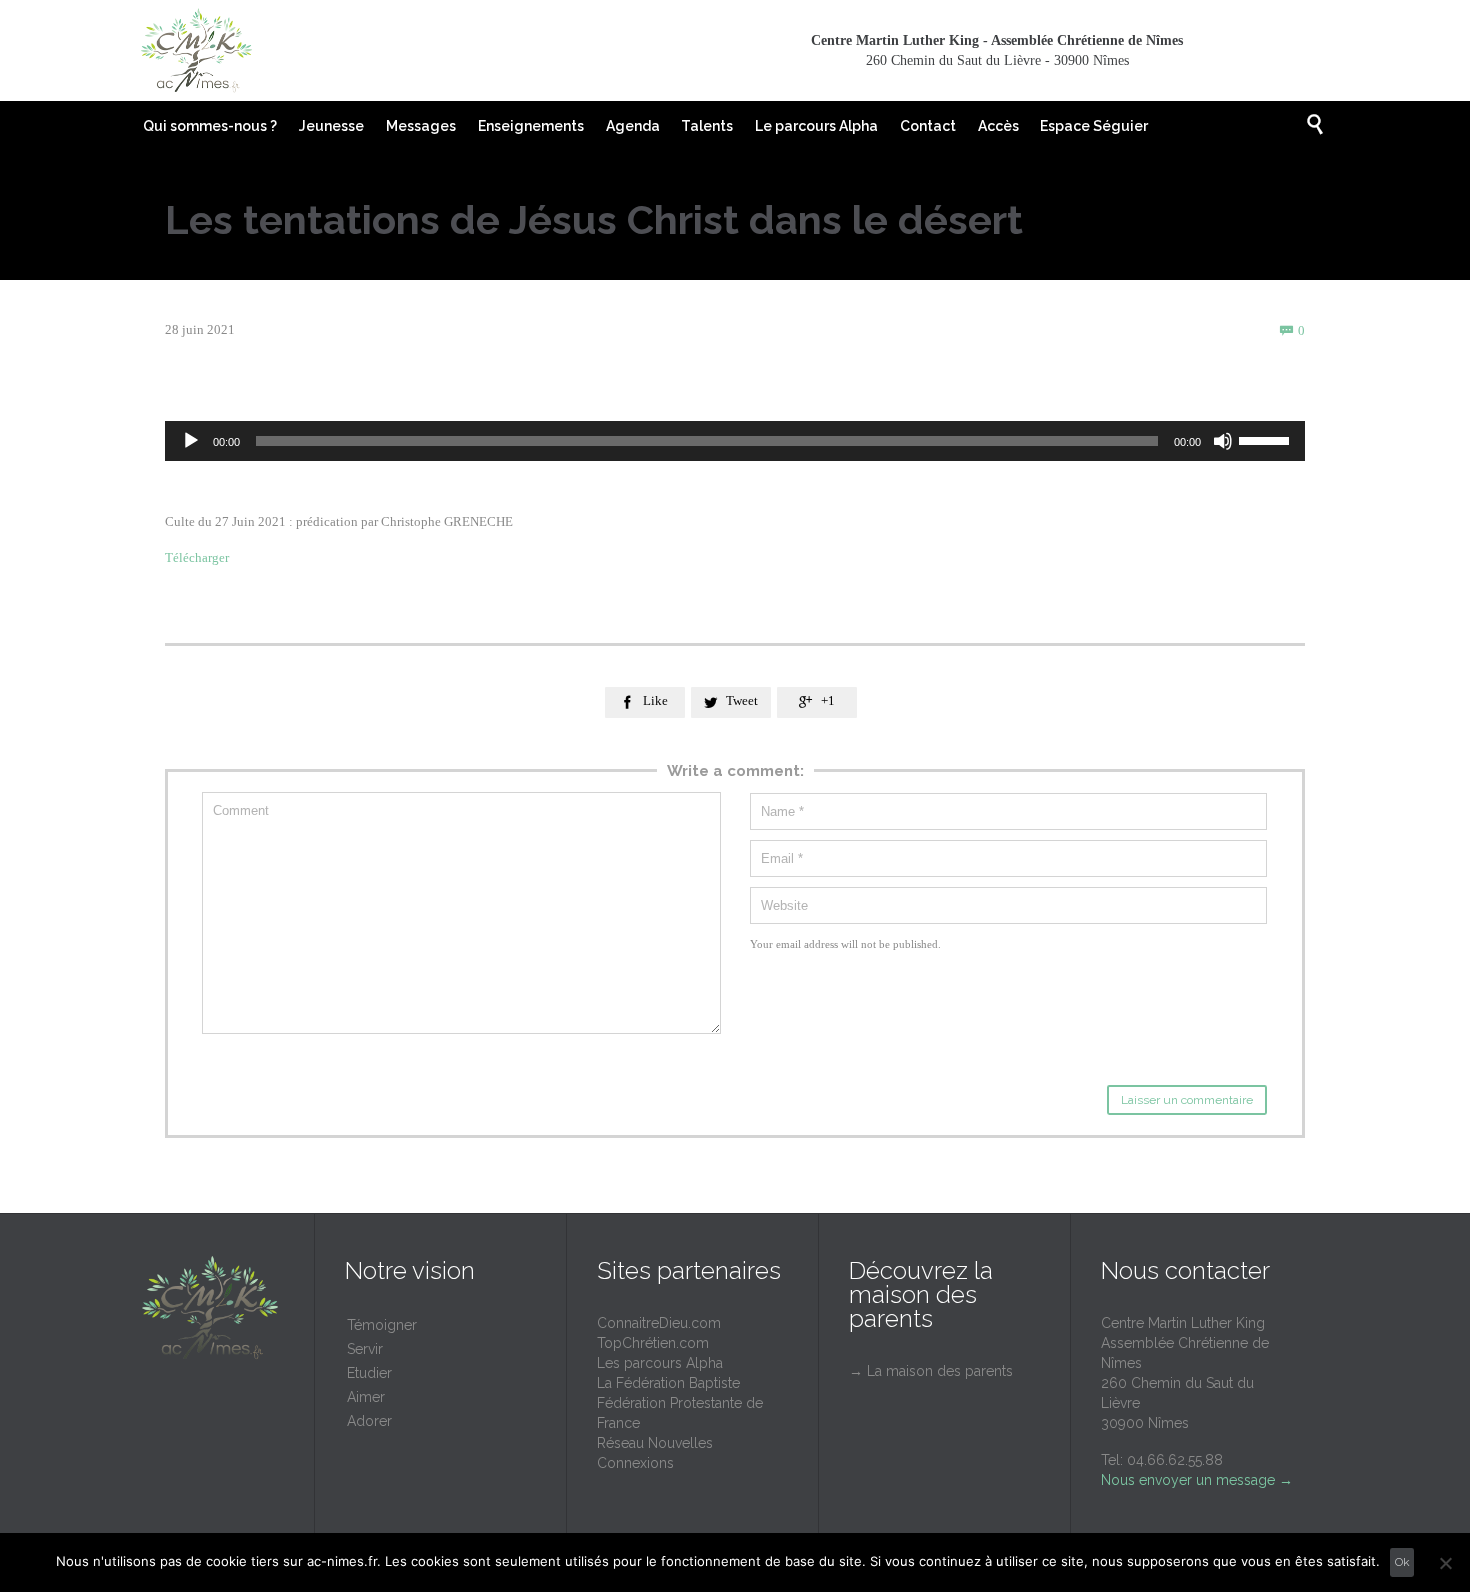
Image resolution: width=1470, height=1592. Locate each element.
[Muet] (1223, 441)
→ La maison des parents (931, 1371)
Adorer (369, 1421)
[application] (735, 441)
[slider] (1267, 439)
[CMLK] (196, 51)
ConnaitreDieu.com (659, 1323)
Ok (1402, 1562)
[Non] (1445, 1563)
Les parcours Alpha (660, 1363)
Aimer (366, 1397)
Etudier (369, 1373)
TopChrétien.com (653, 1343)
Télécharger (198, 557)
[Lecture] (191, 441)
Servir (365, 1349)
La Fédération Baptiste (668, 1383)
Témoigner (382, 1325)
